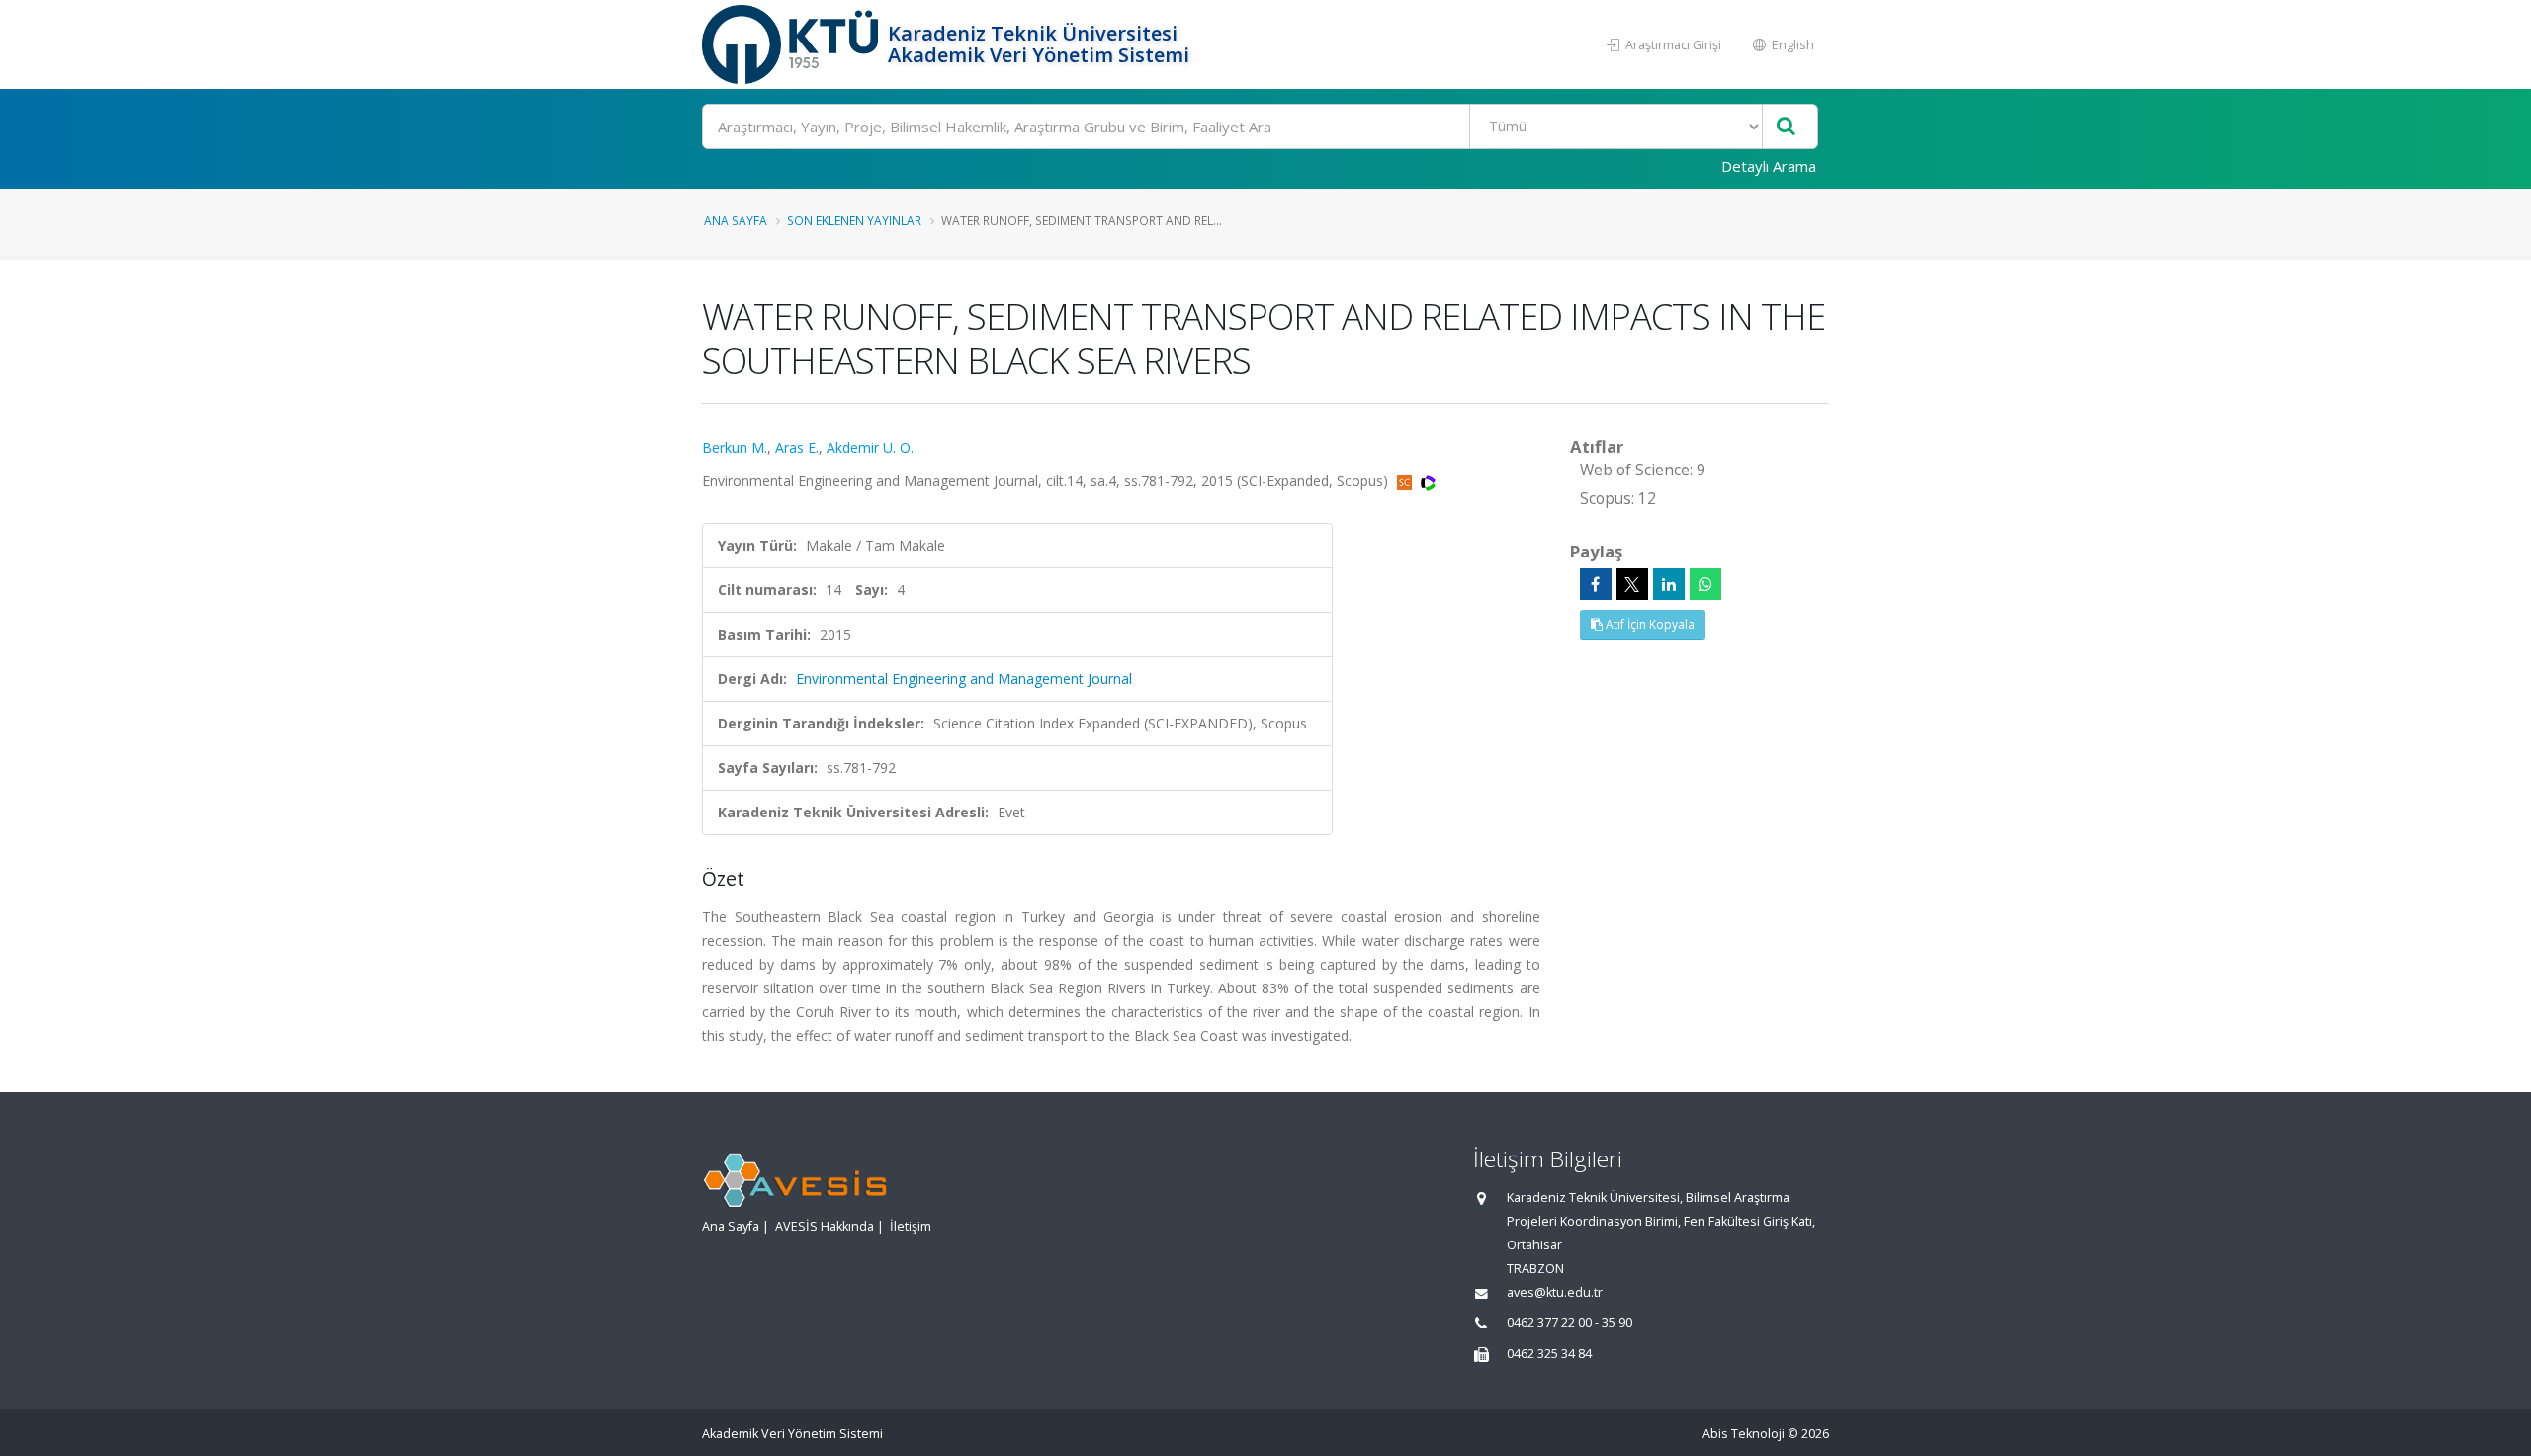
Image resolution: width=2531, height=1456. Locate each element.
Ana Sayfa (736, 220)
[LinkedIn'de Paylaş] (1669, 584)
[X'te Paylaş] (1632, 584)
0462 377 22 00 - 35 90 (1570, 1322)
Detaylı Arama (1769, 166)
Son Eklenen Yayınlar (854, 220)
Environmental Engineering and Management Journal (964, 679)
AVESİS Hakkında (825, 1226)
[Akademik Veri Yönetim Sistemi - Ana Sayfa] (792, 44)
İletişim (911, 1226)
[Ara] (1786, 127)
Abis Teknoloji (1744, 1434)
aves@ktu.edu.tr (1555, 1292)
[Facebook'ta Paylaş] (1596, 584)
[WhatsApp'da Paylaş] (1705, 584)
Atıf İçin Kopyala (1649, 624)
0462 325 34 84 (1549, 1354)
